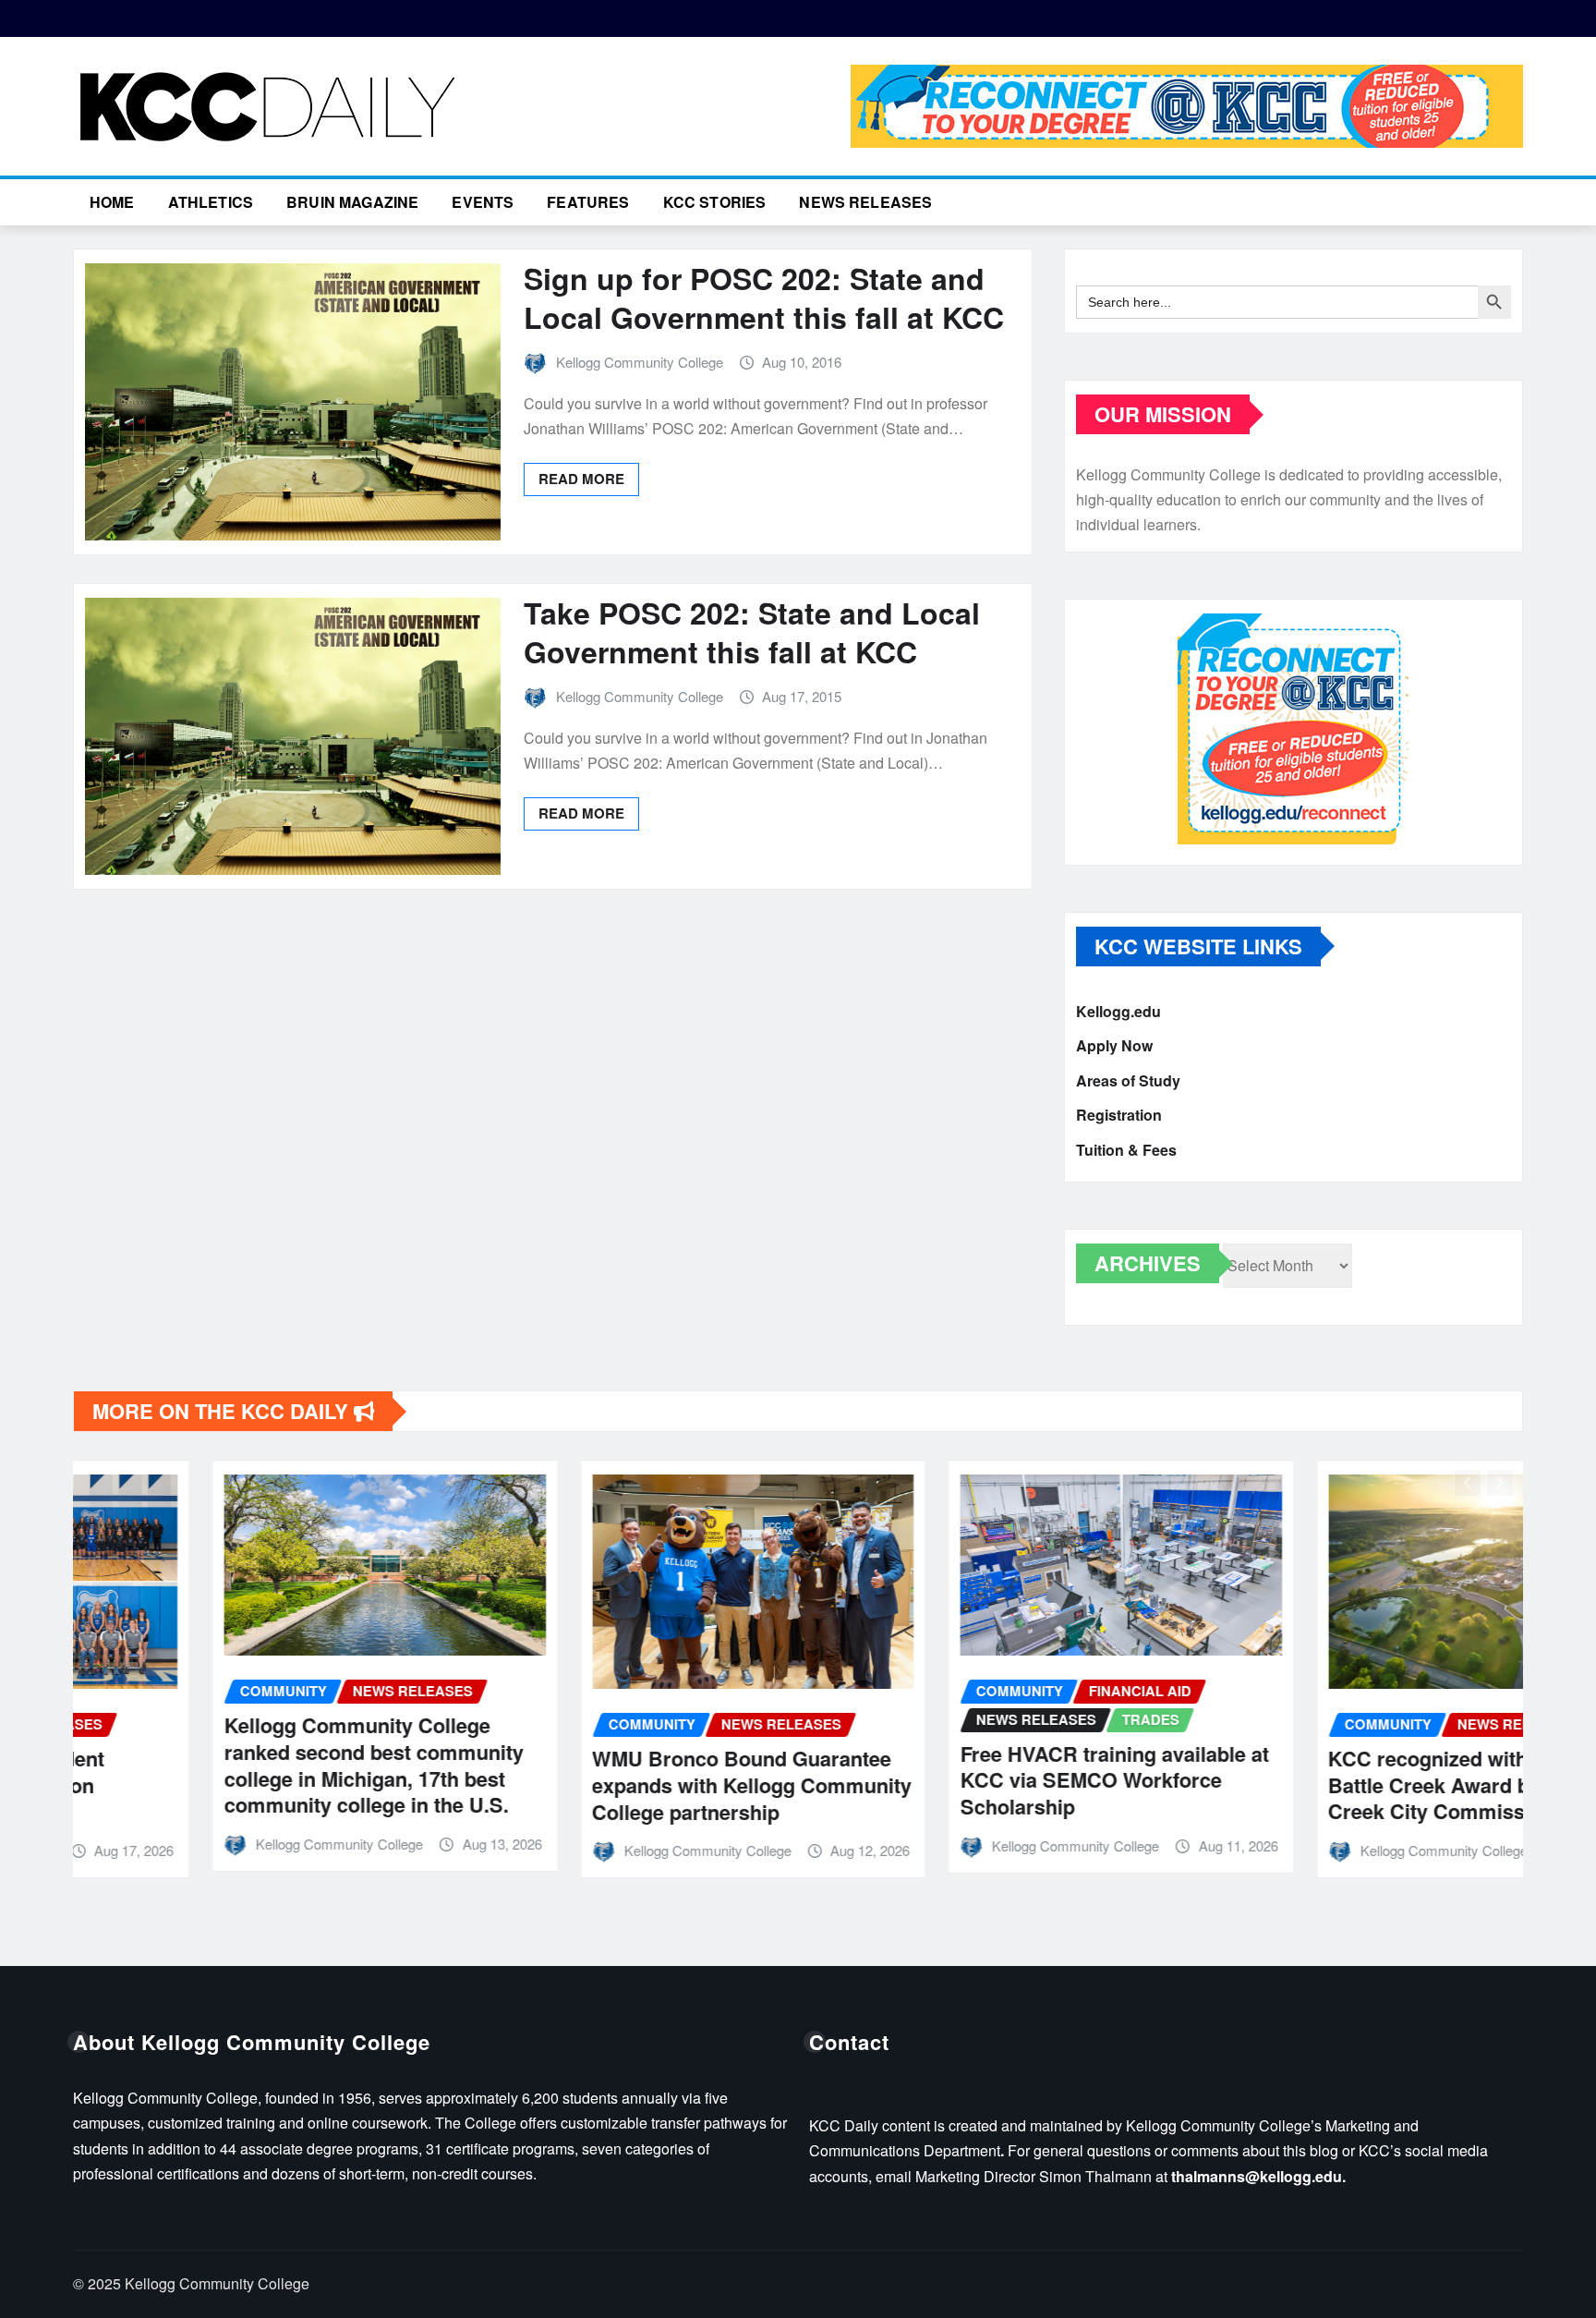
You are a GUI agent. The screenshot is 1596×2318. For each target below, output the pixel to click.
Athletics (211, 202)
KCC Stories (715, 202)
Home (112, 202)
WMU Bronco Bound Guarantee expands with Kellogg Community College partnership (613, 1784)
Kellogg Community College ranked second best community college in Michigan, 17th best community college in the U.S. (235, 1765)
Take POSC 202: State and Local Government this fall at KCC (752, 632)
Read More (581, 479)
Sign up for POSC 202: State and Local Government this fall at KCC (764, 297)
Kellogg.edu (1118, 1011)
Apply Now (1114, 1046)
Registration (1119, 1116)
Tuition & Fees (1126, 1150)
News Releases (865, 202)
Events (483, 202)
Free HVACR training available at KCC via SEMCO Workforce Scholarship (975, 1780)
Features (588, 202)
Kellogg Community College (640, 362)
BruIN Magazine (352, 202)
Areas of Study (1128, 1080)
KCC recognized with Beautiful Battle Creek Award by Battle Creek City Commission (1335, 1784)
